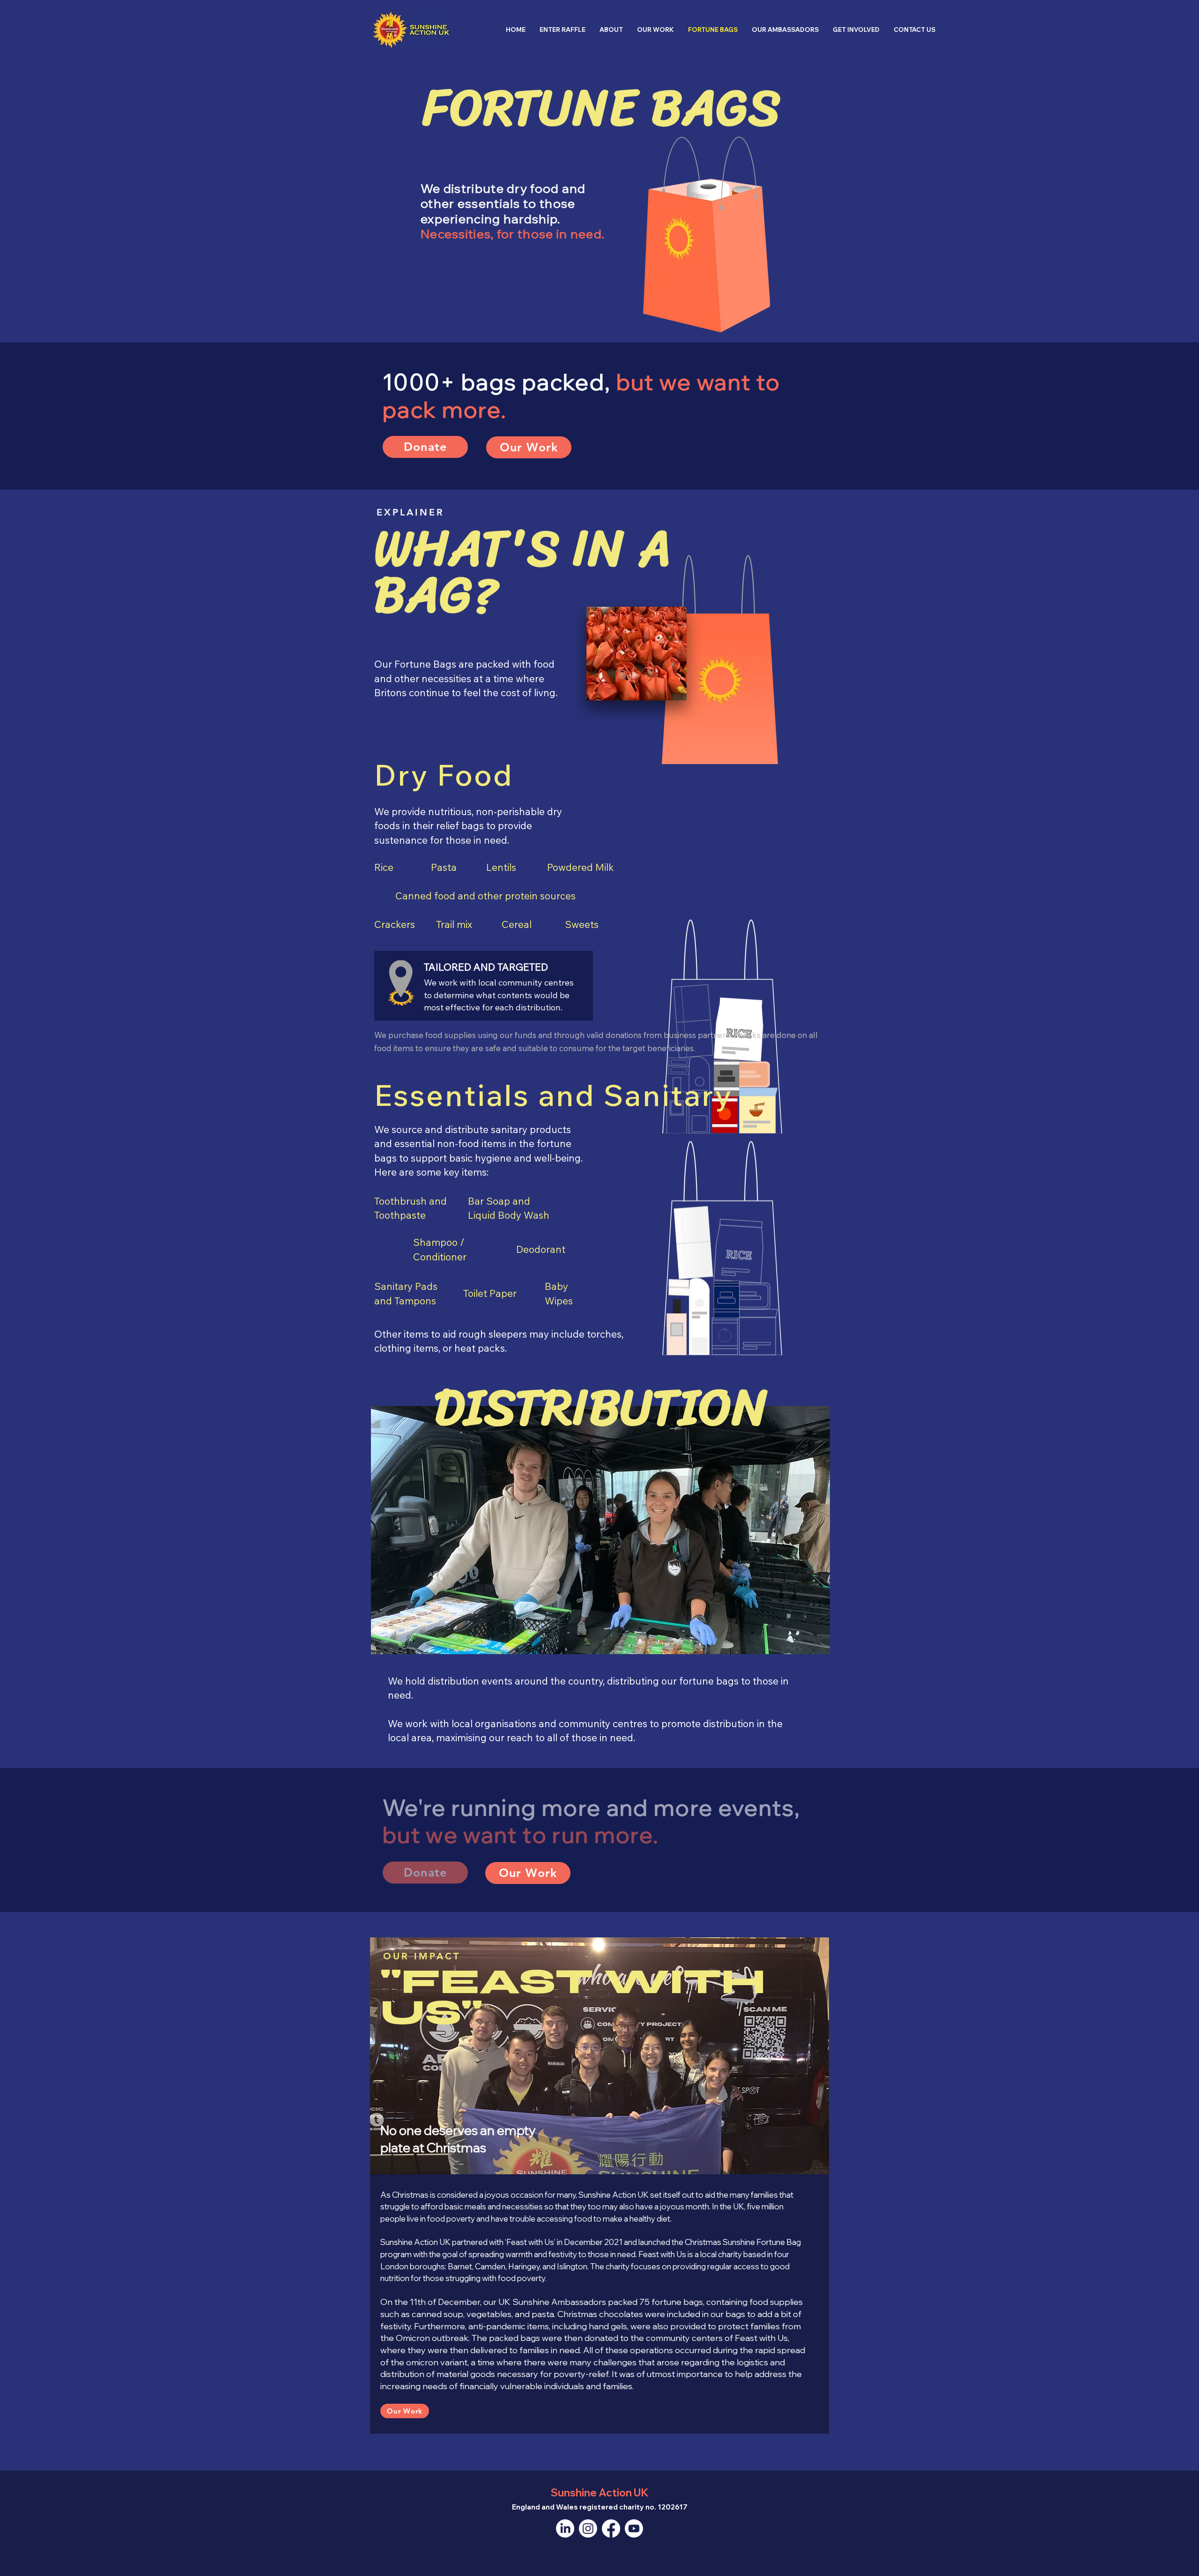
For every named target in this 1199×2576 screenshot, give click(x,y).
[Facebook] (611, 2528)
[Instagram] (588, 2528)
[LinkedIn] (565, 2528)
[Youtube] (634, 2528)
